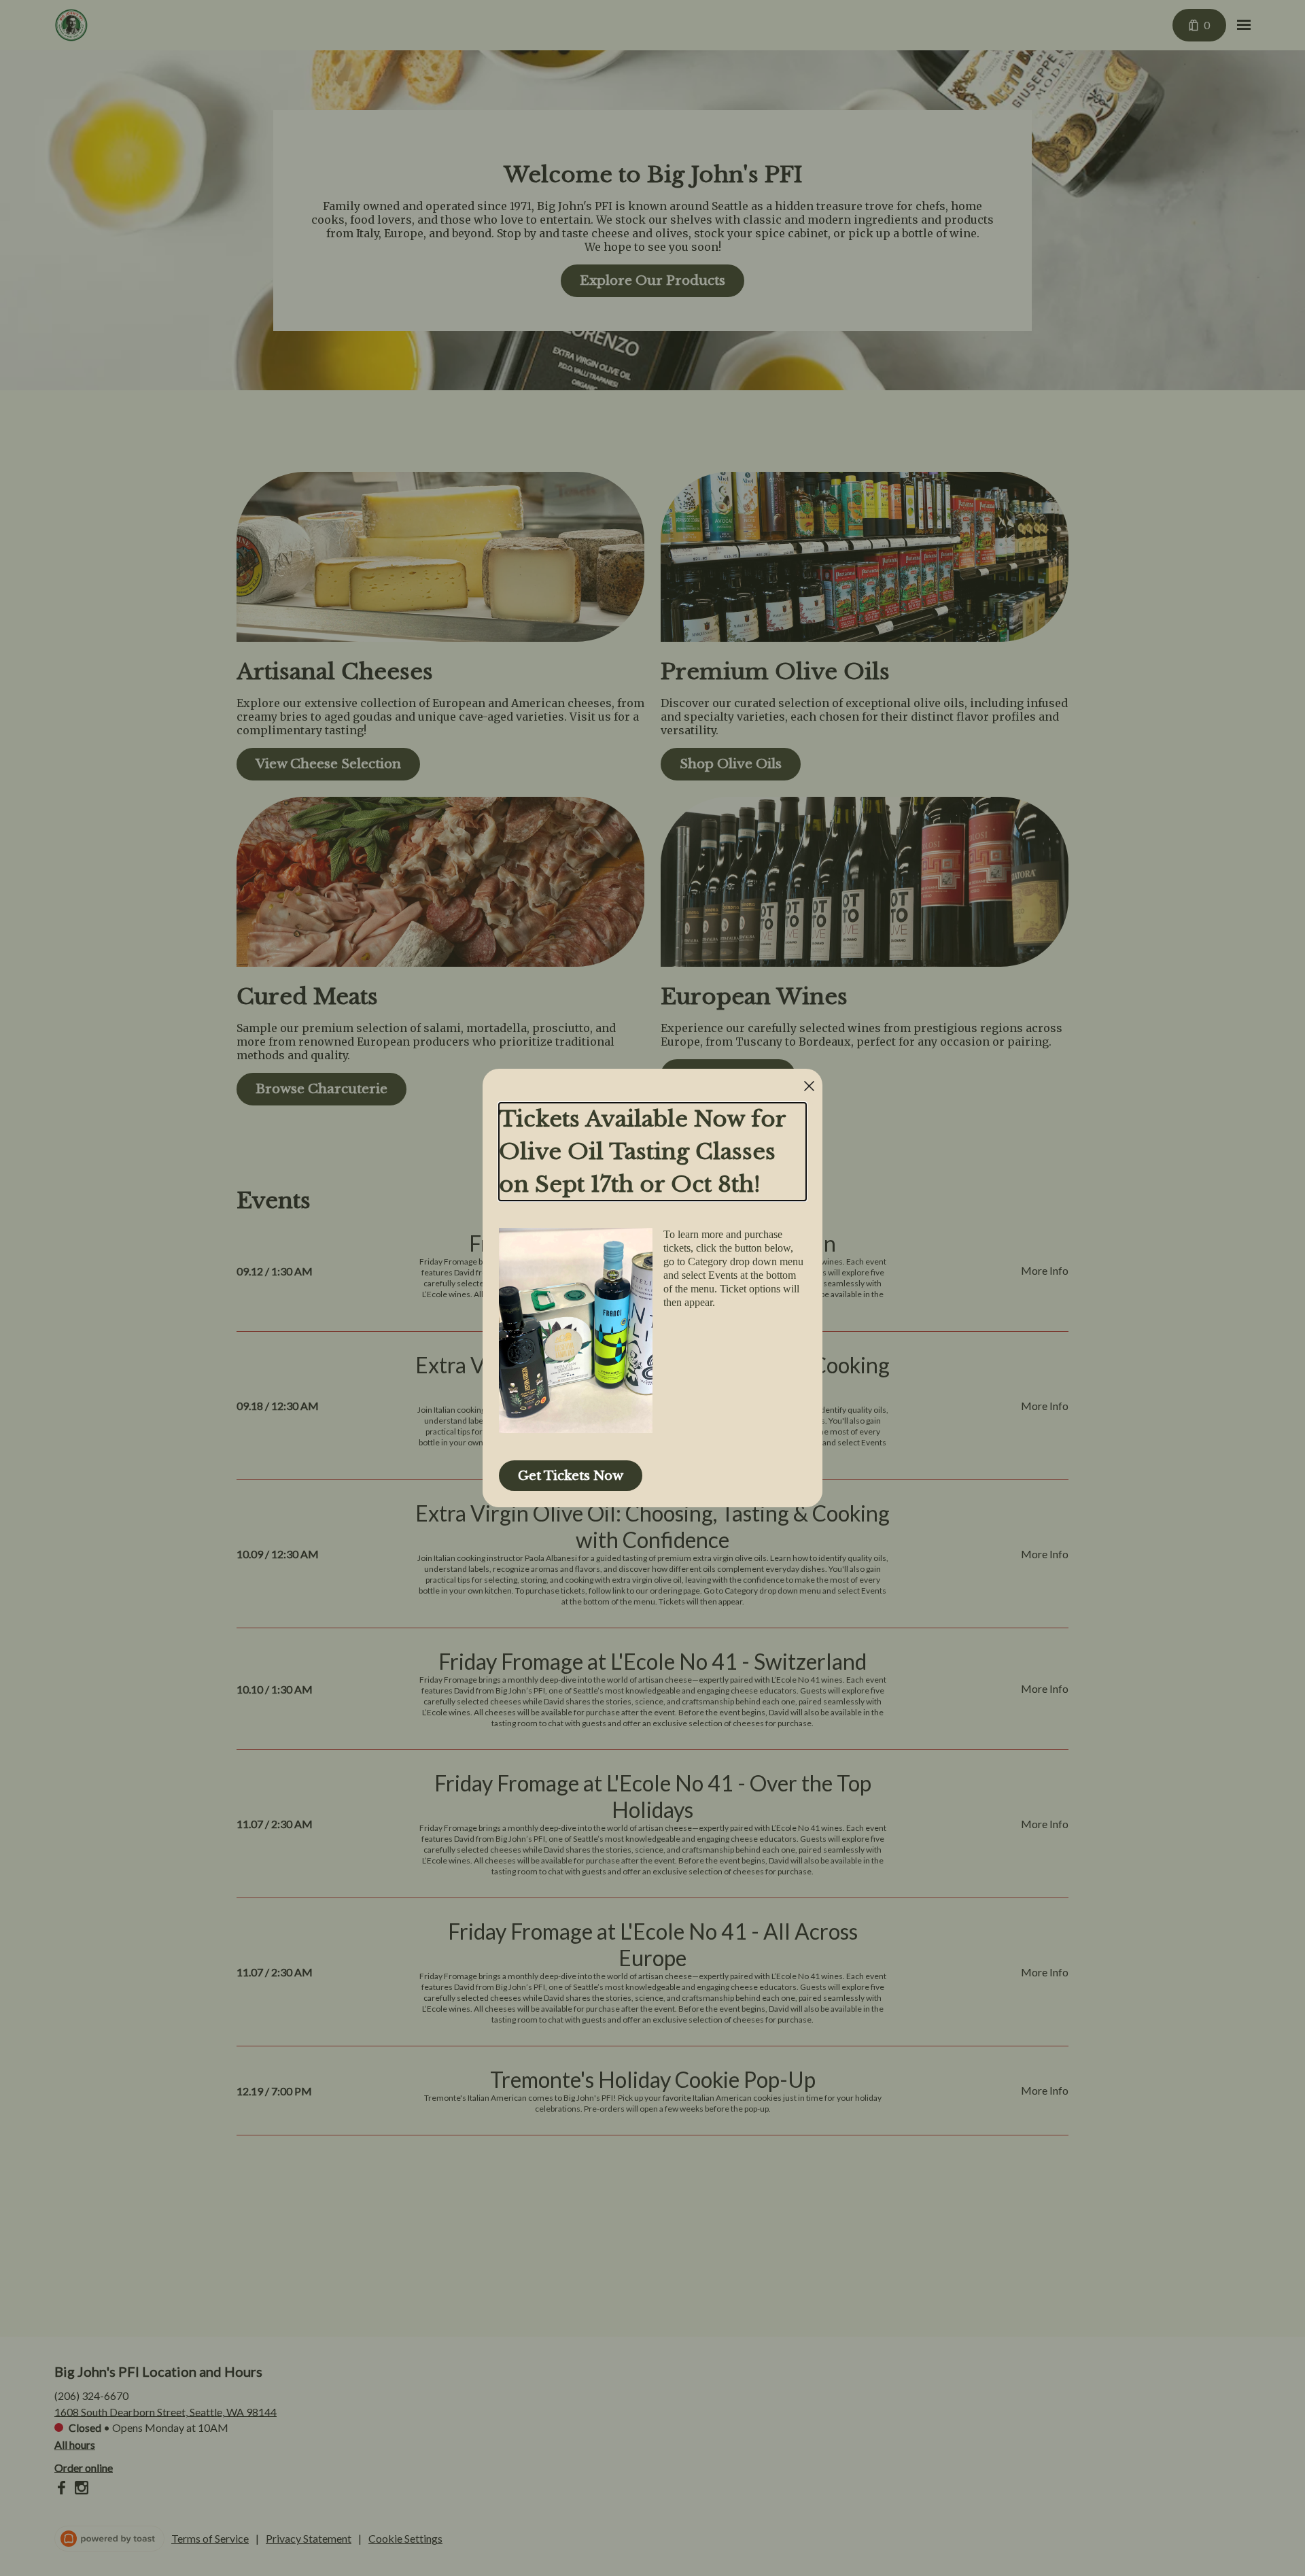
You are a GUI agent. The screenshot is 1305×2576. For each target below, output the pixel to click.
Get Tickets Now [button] (571, 1476)
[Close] (809, 1086)
